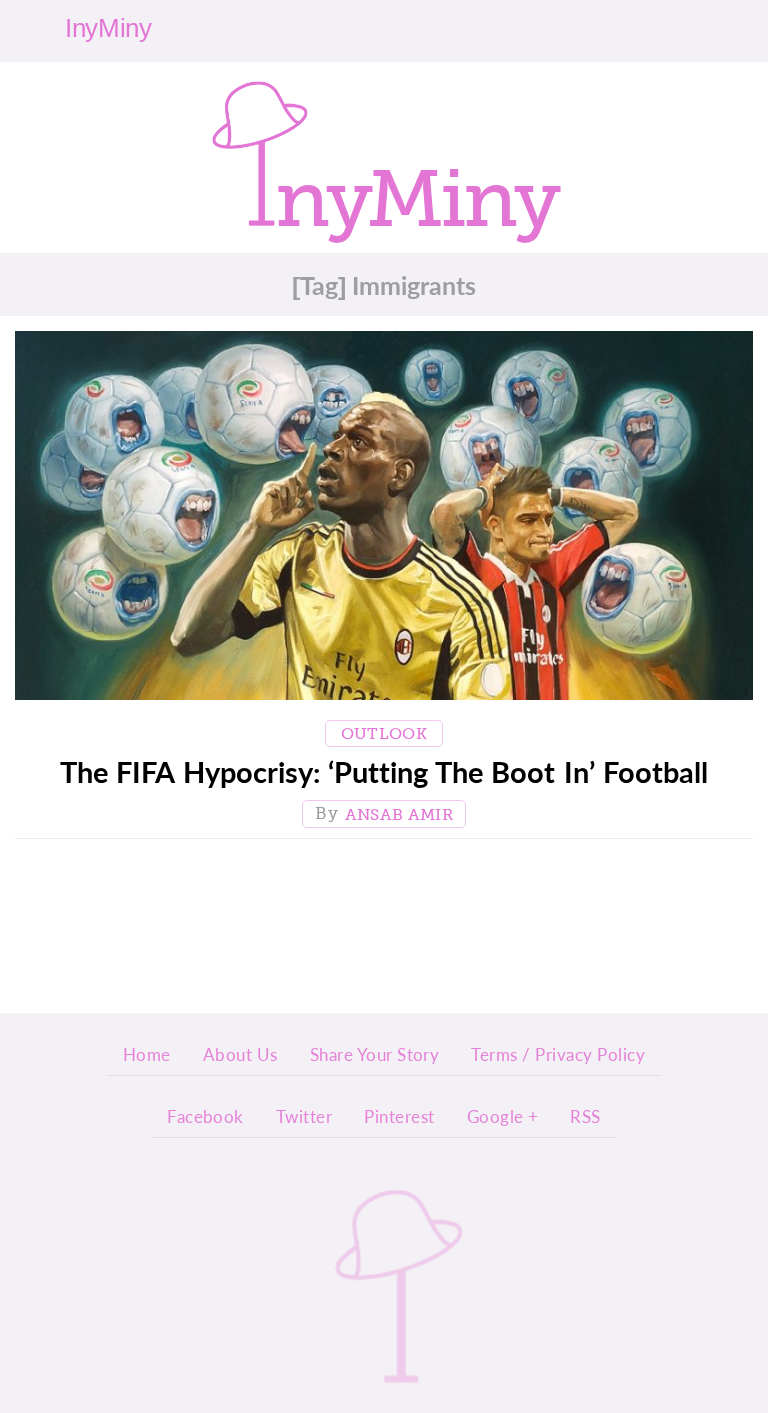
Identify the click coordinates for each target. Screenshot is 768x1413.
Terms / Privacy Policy (558, 1054)
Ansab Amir (399, 814)
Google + (503, 1116)
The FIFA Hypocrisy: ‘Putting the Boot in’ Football (384, 771)
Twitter (304, 1116)
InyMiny (399, 1285)
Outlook (384, 733)
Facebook (205, 1116)
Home (147, 1054)
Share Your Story (375, 1054)
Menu (721, 27)
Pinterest (399, 1116)
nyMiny (416, 191)
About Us (240, 1054)
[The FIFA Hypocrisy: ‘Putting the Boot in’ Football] (383, 520)
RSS (585, 1116)
